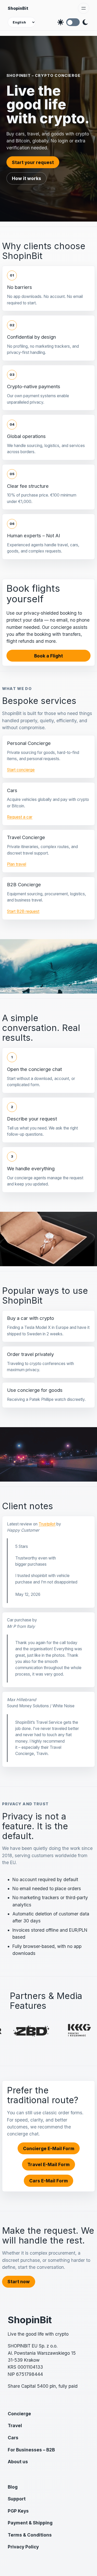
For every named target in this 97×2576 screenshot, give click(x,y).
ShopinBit (18, 8)
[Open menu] (84, 8)
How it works (27, 178)
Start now (19, 2282)
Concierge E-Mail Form (49, 2148)
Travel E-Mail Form (48, 2164)
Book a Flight (48, 656)
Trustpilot (47, 1524)
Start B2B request (23, 911)
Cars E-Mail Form (48, 2181)
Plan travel (17, 864)
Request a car (20, 817)
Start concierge (21, 770)
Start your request (33, 162)
